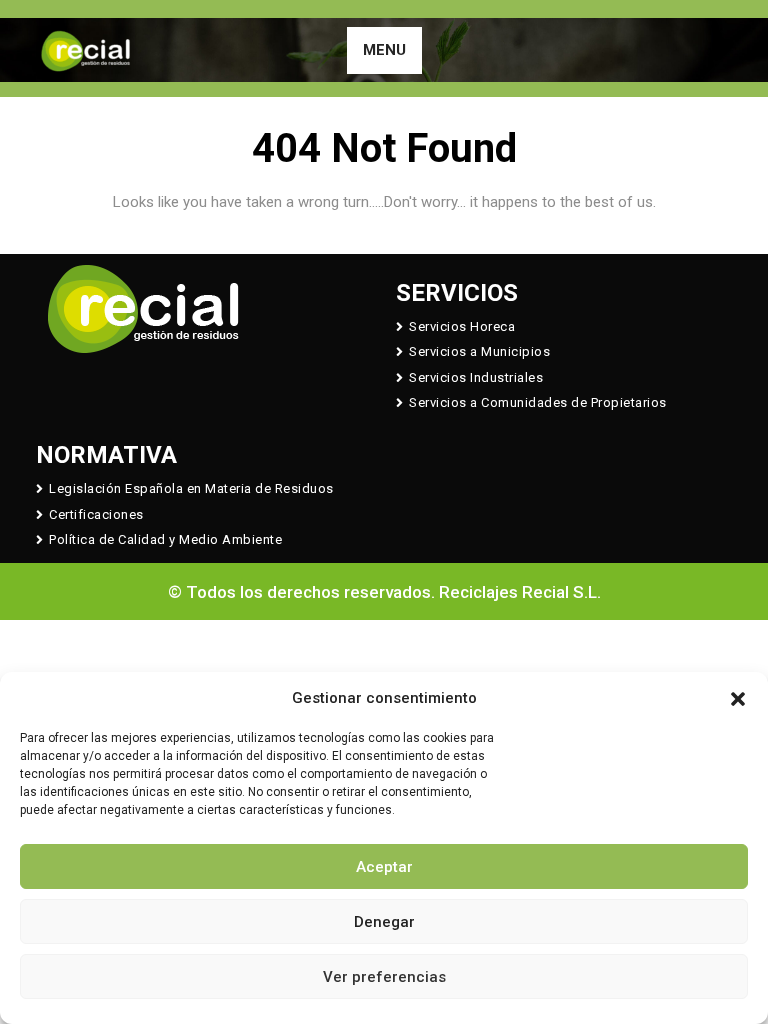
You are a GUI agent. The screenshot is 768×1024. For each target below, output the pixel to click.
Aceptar (384, 867)
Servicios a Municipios (479, 351)
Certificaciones (96, 514)
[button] (738, 698)
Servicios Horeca (462, 326)
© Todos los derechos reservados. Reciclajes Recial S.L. (384, 592)
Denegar (384, 922)
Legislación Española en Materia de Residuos (191, 488)
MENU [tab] (384, 50)
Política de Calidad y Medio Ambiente (165, 539)
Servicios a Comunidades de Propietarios (538, 402)
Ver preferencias (384, 977)
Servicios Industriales (476, 377)
